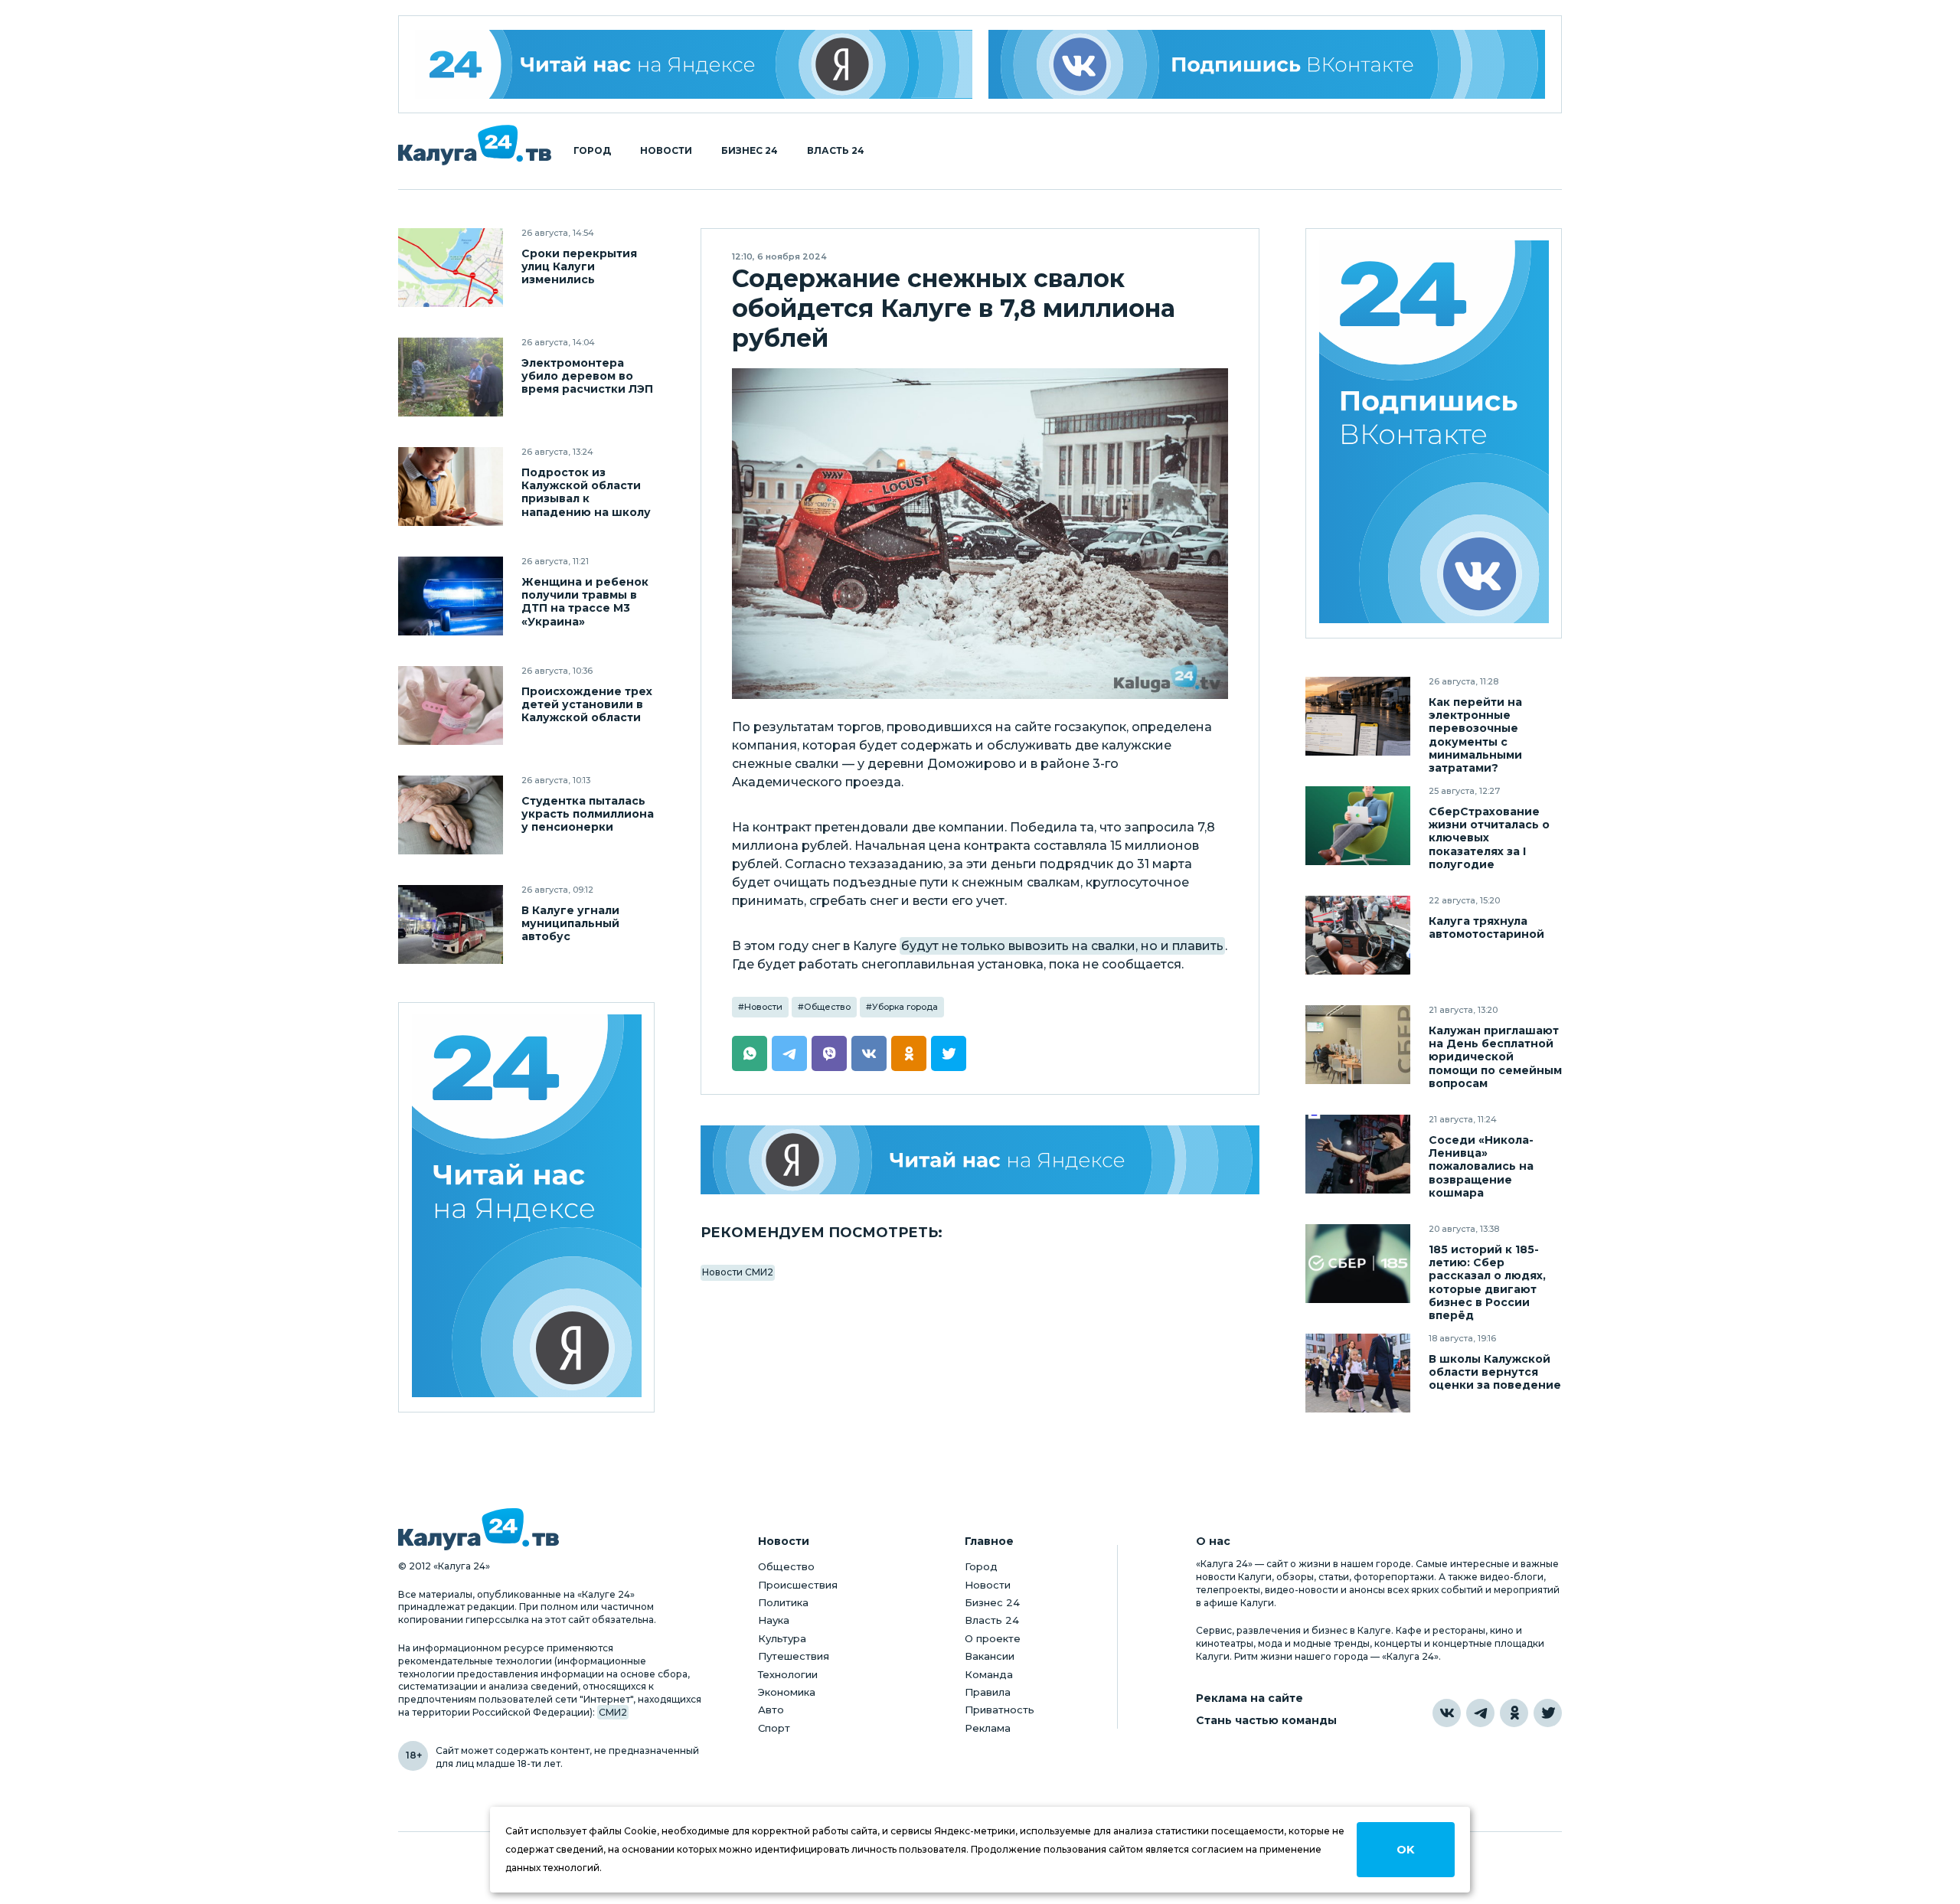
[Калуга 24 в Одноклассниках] (1514, 1713)
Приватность (1000, 1710)
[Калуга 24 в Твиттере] (1548, 1713)
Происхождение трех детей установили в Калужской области (587, 705)
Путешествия (794, 1656)
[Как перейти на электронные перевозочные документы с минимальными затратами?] (1358, 716)
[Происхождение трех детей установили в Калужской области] (451, 705)
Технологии (788, 1674)
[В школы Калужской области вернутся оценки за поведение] (1358, 1373)
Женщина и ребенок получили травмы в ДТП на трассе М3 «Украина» (585, 602)
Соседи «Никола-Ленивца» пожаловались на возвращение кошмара (1481, 1166)
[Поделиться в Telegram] (789, 1053)
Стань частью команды (1266, 1721)
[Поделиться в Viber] (829, 1053)
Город (592, 151)
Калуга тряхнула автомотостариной (1486, 928)
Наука (774, 1620)
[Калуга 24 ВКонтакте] (1434, 434)
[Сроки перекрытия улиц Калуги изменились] (451, 268)
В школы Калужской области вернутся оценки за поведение (1495, 1372)
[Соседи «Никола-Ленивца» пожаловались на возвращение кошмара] (1358, 1154)
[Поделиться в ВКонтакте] (869, 1053)
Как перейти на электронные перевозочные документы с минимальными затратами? (1475, 735)
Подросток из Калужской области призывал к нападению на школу (586, 492)
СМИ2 (613, 1712)
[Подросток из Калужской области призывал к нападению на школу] (451, 487)
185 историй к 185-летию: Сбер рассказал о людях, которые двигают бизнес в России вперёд (1487, 1282)
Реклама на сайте (1249, 1698)
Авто (771, 1710)
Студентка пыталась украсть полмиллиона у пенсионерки (588, 814)
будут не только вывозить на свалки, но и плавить (1062, 946)
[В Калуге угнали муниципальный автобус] (451, 924)
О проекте (993, 1638)
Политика (783, 1602)
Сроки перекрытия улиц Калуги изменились (579, 267)
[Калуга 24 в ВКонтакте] (1447, 1713)
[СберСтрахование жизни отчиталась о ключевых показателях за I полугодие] (1358, 826)
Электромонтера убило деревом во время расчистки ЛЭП (587, 376)
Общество (827, 1007)
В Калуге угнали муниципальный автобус (570, 924)
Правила (988, 1692)
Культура (782, 1638)
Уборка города (905, 1007)
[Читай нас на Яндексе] (980, 1160)
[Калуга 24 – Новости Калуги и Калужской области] (475, 145)
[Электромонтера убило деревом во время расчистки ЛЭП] (451, 377)
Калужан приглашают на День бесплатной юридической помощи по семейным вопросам (1495, 1057)
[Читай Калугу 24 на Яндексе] (694, 64)
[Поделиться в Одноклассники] (909, 1053)
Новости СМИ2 (738, 1272)
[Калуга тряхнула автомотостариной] (1358, 935)
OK (1405, 1850)
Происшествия (798, 1585)
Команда (989, 1674)
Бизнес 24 (750, 151)
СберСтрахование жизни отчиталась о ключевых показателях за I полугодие (1489, 838)
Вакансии (990, 1656)
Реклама (988, 1728)
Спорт (774, 1728)
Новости (666, 151)
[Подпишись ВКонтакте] (1267, 64)
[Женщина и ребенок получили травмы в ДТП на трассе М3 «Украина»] (451, 596)
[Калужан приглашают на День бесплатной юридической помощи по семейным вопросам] (1358, 1045)
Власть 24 (836, 151)
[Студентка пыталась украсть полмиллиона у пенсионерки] (451, 815)
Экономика (787, 1692)
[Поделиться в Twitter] (949, 1053)
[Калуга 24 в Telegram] (1480, 1713)
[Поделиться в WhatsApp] (750, 1053)
